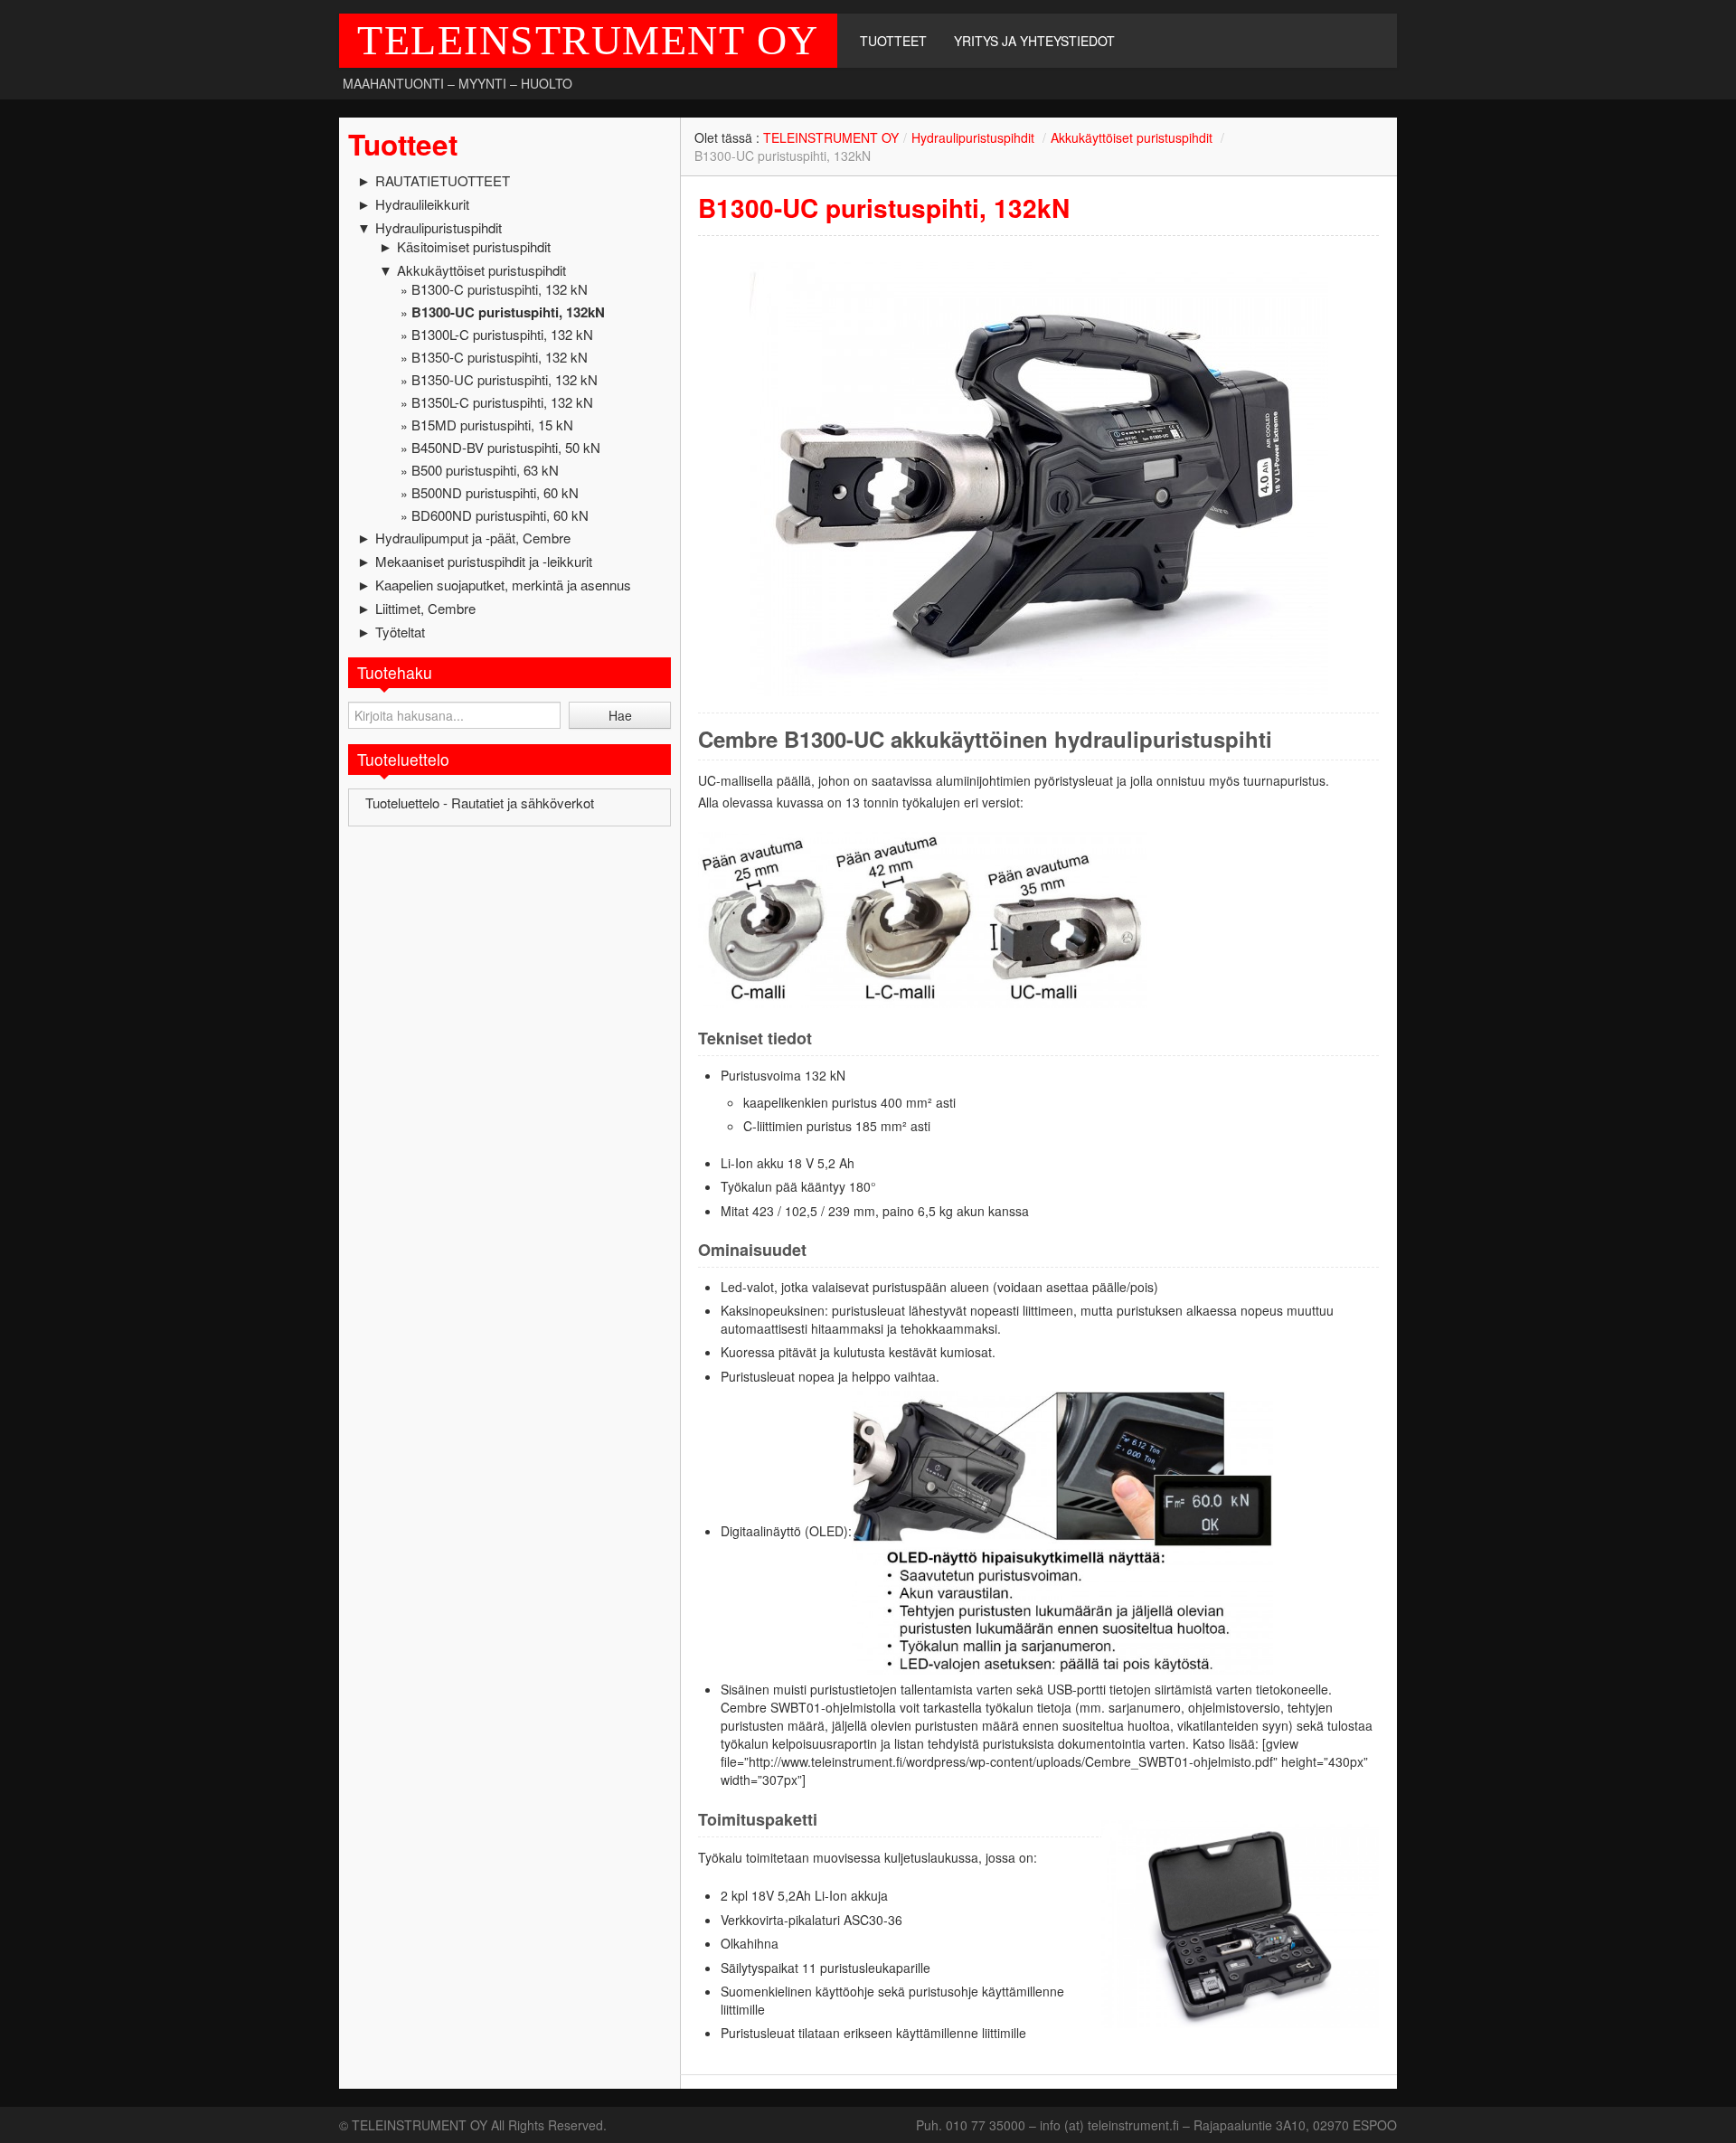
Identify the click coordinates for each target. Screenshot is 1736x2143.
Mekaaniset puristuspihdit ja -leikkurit (484, 561)
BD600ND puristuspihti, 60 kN (500, 515)
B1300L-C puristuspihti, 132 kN (502, 334)
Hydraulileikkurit (422, 204)
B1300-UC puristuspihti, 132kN (508, 312)
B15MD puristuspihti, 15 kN (492, 425)
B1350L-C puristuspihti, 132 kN (502, 402)
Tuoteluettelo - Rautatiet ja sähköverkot (480, 802)
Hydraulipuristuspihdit (439, 227)
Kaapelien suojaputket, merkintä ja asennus (503, 585)
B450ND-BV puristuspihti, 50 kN (506, 447)
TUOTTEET (893, 41)
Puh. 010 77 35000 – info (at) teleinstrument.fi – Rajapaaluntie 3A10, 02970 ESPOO (1156, 2125)
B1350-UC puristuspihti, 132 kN (505, 379)
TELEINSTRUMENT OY (588, 40)
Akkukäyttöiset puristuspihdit (481, 270)
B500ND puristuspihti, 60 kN (495, 492)
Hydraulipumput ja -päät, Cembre (473, 538)
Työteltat (400, 632)
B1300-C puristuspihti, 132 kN (500, 289)
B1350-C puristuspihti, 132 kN (500, 357)
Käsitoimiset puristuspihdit (474, 246)
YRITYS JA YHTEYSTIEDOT (1034, 41)
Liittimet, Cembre (425, 608)
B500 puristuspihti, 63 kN (485, 470)
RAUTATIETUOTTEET (443, 180)
